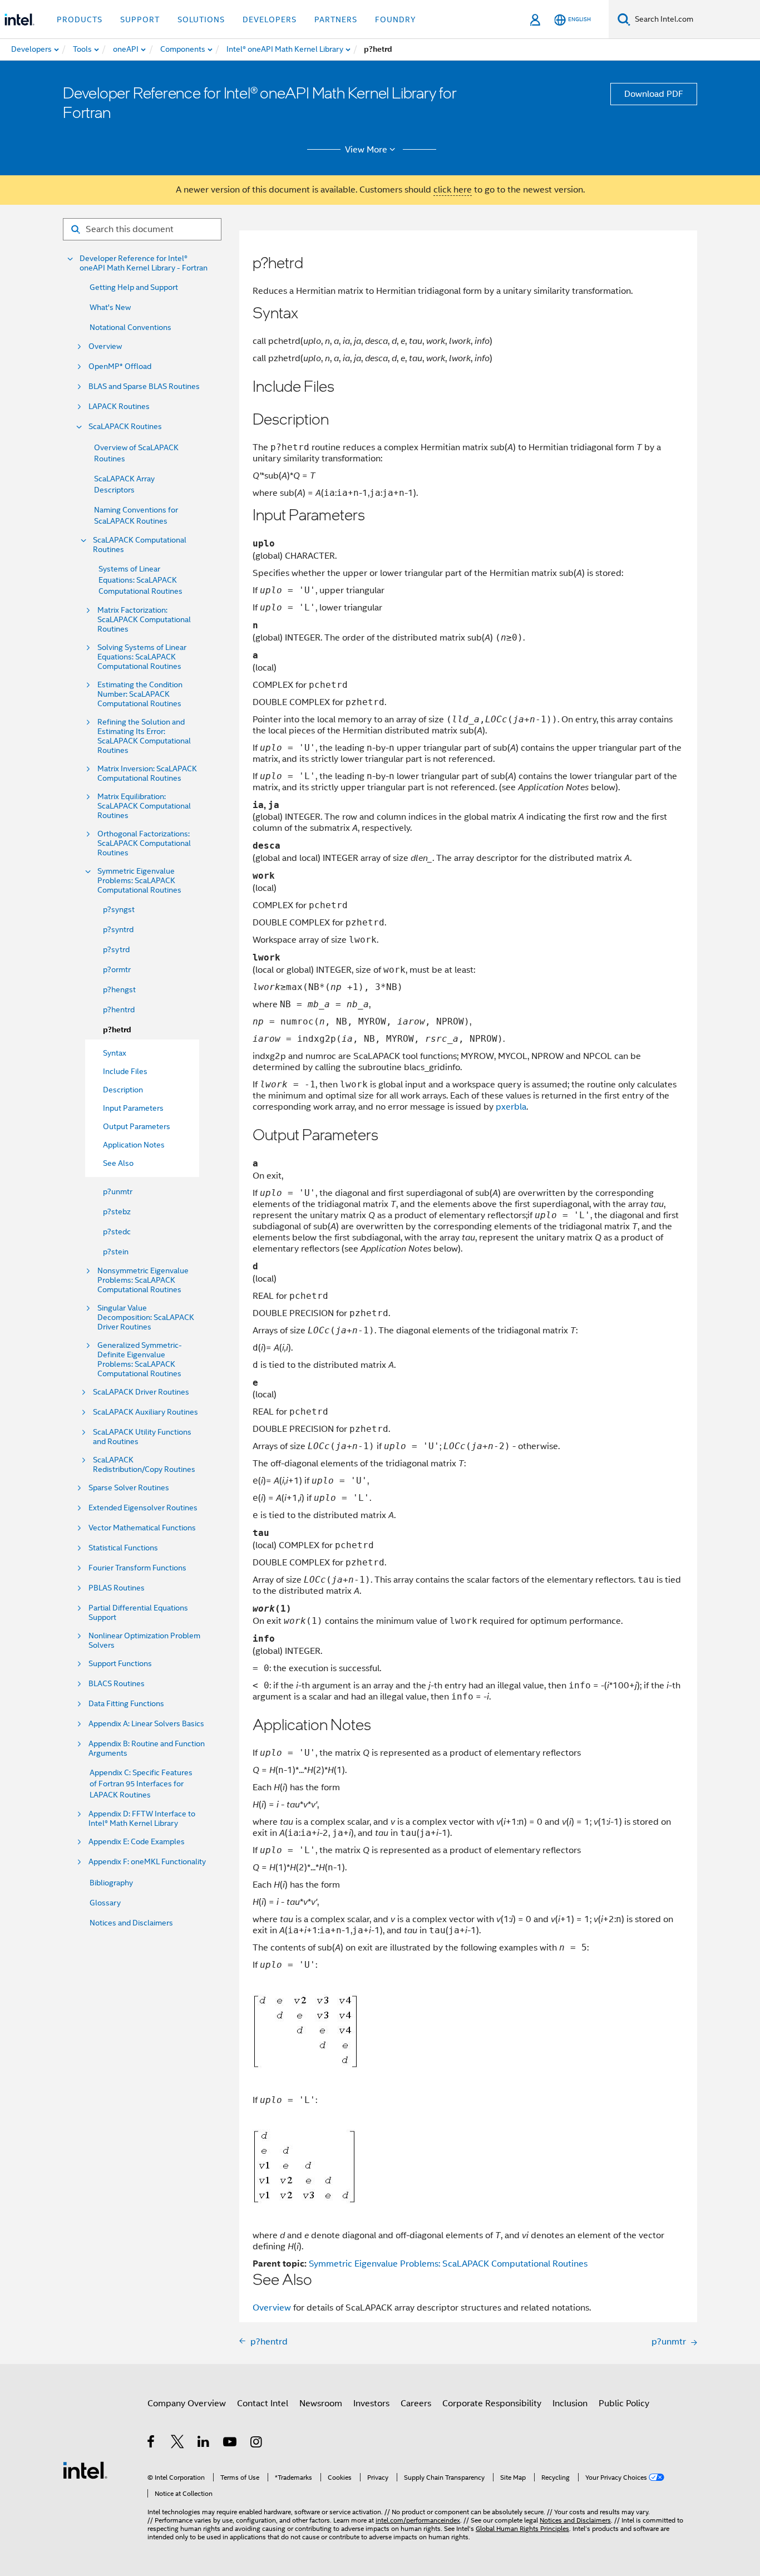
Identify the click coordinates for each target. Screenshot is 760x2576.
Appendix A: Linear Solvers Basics (146, 1724)
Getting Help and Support (134, 287)
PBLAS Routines (117, 1588)
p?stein (116, 1252)
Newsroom (321, 2403)
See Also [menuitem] (118, 1163)
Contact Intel (263, 2403)
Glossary (105, 1903)
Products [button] (80, 19)
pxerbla (511, 1107)
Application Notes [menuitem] (134, 1145)
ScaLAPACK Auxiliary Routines (145, 1412)
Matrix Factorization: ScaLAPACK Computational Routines (144, 620)
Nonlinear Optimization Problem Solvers (144, 1641)
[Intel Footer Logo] (85, 2470)
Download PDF (654, 94)
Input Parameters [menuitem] (133, 1108)
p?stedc (117, 1232)
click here (453, 190)
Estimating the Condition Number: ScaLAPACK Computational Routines (140, 694)
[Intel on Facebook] (152, 2444)
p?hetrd (117, 1030)
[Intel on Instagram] (257, 2444)
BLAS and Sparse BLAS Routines (144, 386)
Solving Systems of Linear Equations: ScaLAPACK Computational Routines (142, 657)
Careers (416, 2403)
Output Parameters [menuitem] (137, 1126)
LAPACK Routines (119, 407)
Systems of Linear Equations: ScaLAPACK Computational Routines (140, 580)
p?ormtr (117, 969)
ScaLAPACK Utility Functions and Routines (142, 1437)
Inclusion (570, 2403)
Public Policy (624, 2403)
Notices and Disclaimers (131, 1923)
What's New (110, 307)
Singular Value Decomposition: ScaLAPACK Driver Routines (146, 1317)
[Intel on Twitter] (178, 2444)
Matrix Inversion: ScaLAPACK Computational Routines (147, 774)
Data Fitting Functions (126, 1704)
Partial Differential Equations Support (138, 1613)
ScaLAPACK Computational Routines (140, 545)
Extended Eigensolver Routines (143, 1508)
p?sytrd (116, 949)
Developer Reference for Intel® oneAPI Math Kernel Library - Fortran (144, 263)
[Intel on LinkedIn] (204, 2444)
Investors (371, 2403)
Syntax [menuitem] (115, 1053)
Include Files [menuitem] (125, 1071)
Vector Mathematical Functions (142, 1528)
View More (366, 150)
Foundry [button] (396, 19)
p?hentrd (119, 1009)
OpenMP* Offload (120, 366)
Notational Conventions (130, 327)
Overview (105, 346)
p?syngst (119, 909)
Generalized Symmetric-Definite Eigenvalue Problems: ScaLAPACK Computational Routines (140, 1360)
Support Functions (120, 1664)
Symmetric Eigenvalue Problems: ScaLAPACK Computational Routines (139, 881)
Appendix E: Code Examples (137, 1842)
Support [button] (140, 19)
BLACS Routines (117, 1684)
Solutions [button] (201, 19)
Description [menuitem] (123, 1090)
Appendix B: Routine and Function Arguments (147, 1748)
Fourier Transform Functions (137, 1568)
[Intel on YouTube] (231, 2444)
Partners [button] (336, 19)
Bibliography (111, 1883)
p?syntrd (118, 929)
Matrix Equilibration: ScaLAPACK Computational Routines (144, 806)
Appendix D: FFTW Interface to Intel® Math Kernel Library (142, 1819)
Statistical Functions (123, 1548)
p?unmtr (118, 1191)
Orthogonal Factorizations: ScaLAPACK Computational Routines (144, 843)
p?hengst (119, 989)
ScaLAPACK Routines (125, 427)
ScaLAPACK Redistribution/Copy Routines (144, 1465)
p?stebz (117, 1211)
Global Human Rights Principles (522, 2528)
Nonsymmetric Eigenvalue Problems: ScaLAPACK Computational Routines (143, 1280)
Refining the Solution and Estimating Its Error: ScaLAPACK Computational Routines (144, 736)
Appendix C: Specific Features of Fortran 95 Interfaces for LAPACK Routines (141, 1784)
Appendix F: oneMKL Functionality (147, 1862)
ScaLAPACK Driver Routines (141, 1392)
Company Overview (187, 2403)
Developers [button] (270, 19)
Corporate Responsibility (492, 2403)
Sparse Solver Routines (129, 1488)
